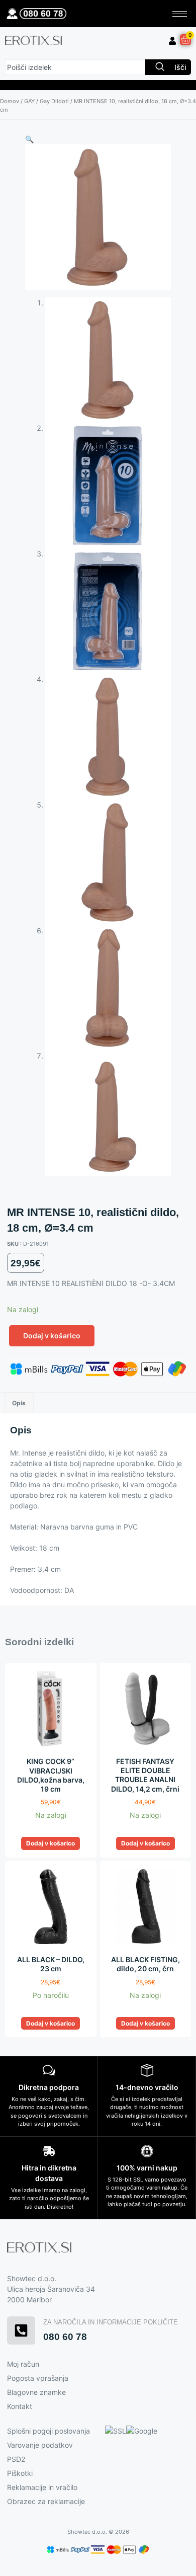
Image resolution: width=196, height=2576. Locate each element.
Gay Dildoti (54, 101)
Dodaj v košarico (52, 1336)
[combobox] (75, 67)
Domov (10, 101)
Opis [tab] (19, 1403)
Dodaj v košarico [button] (51, 1843)
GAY (29, 101)
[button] (29, 139)
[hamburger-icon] (180, 14)
